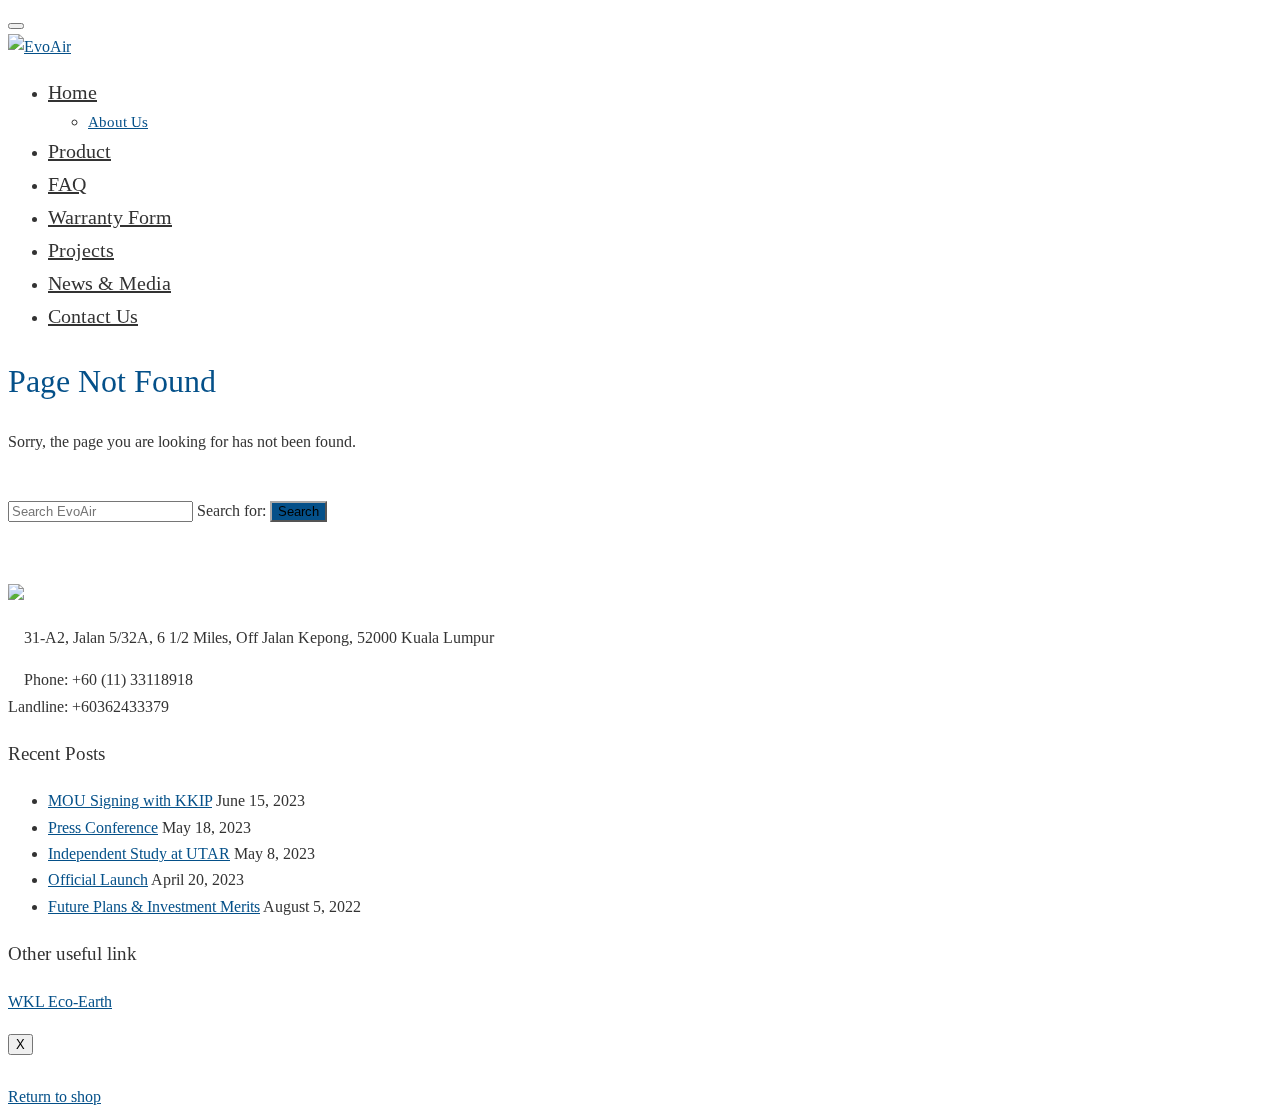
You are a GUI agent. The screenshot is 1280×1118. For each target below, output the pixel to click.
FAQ (67, 184)
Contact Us (93, 316)
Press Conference (103, 827)
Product (79, 151)
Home (72, 92)
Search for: (231, 510)
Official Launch (98, 879)
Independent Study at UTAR (139, 853)
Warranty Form (110, 217)
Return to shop (54, 1096)
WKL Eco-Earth (60, 1001)
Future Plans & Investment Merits (154, 906)
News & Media (109, 283)
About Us (118, 122)
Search (298, 511)
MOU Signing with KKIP (130, 800)
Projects (81, 250)
